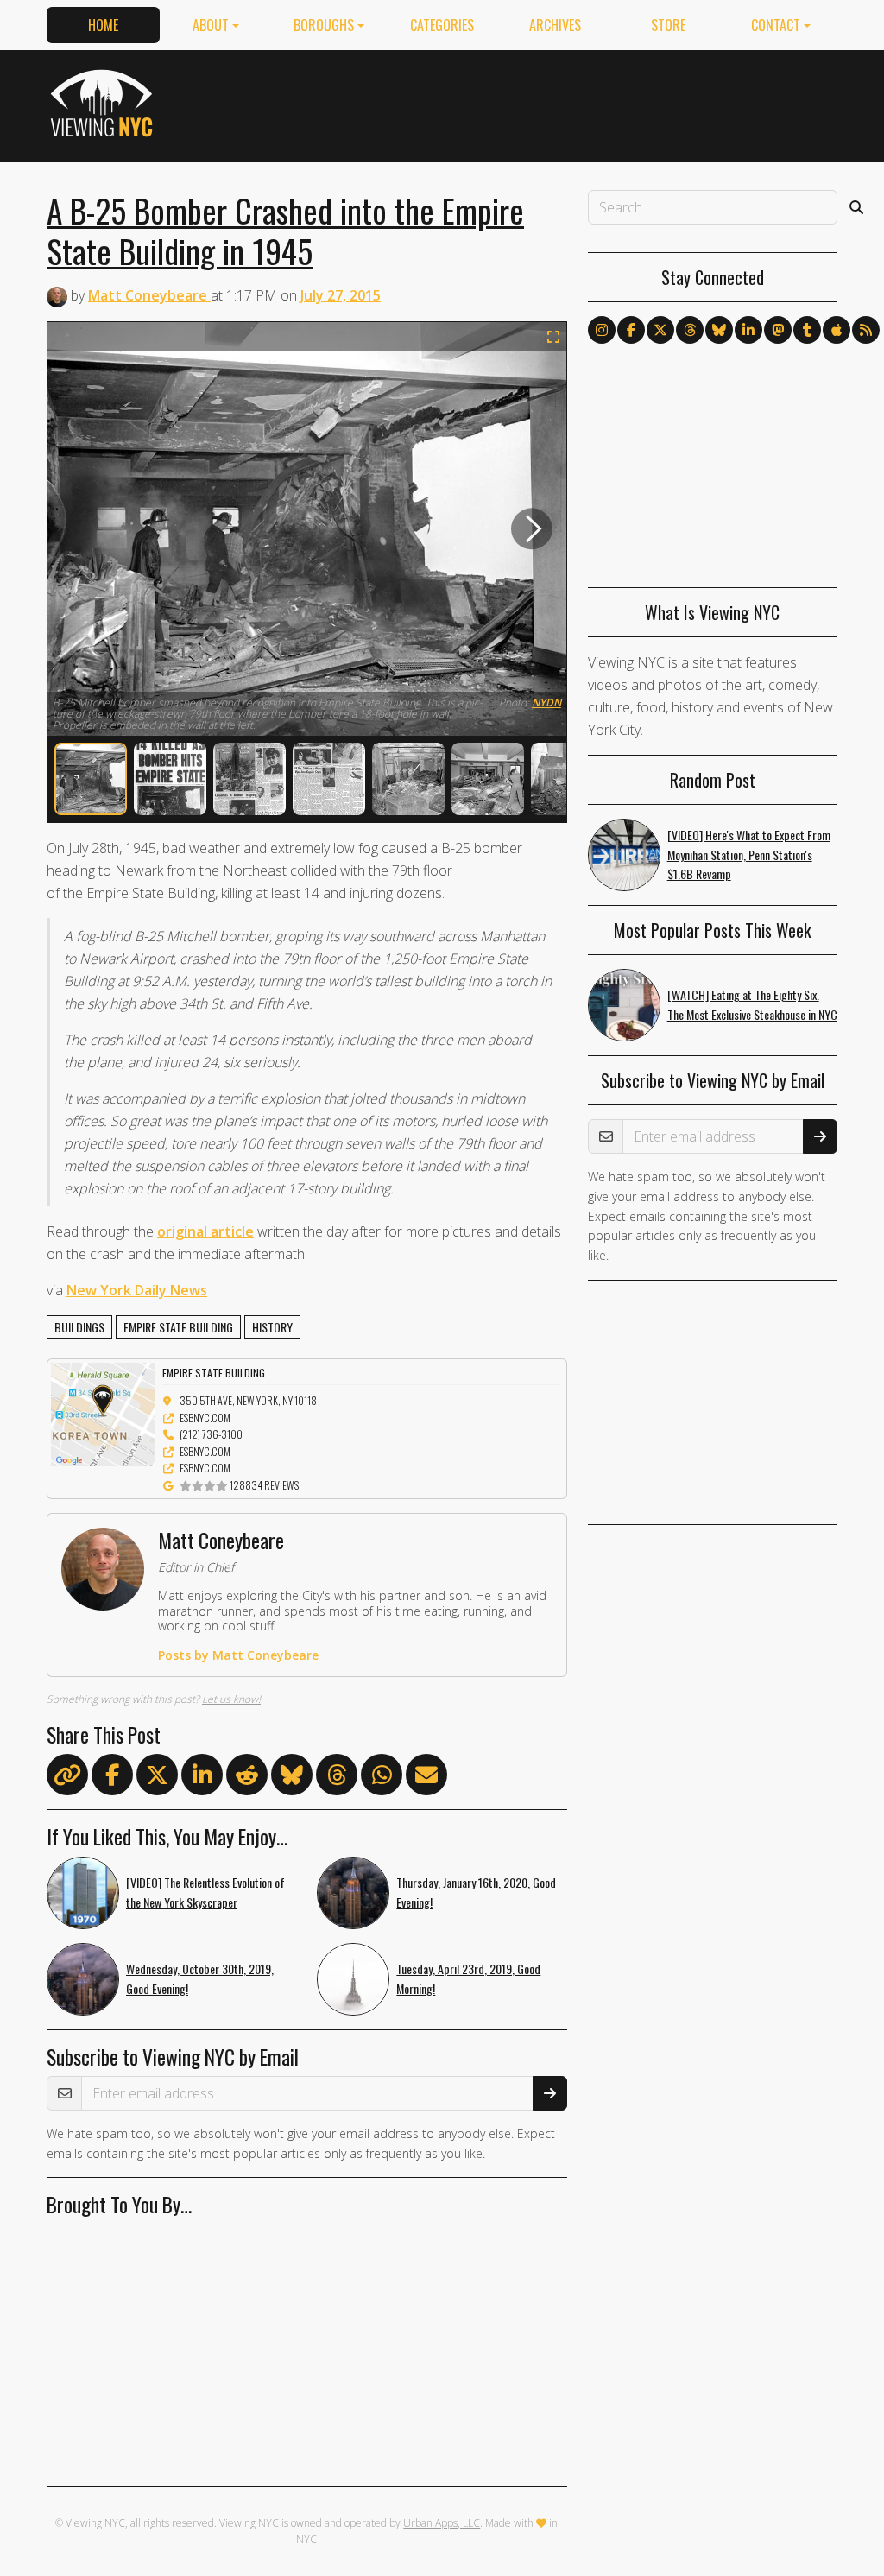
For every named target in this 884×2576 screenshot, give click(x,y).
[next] (532, 529)
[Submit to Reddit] (247, 1778)
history (272, 1327)
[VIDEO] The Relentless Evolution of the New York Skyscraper (205, 1892)
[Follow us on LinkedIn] (748, 330)
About (211, 25)
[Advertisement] (523, 103)
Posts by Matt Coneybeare (238, 1655)
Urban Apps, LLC (442, 2523)
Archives (555, 25)
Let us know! (231, 1699)
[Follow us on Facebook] (631, 330)
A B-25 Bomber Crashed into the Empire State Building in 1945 (285, 230)
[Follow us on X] (660, 330)
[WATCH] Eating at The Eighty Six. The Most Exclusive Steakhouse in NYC (752, 1004)
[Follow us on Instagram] (602, 330)
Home (103, 25)
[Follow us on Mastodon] (778, 330)
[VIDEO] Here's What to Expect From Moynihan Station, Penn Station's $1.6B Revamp (749, 854)
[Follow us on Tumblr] (807, 330)
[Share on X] (157, 1778)
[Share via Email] (426, 1778)
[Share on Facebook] (112, 1778)
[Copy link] (67, 1775)
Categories (442, 25)
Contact (776, 25)
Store (668, 25)
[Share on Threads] (337, 1778)
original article (205, 1231)
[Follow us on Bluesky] (719, 330)
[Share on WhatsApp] (382, 1778)
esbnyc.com (205, 1418)
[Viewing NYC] (104, 103)
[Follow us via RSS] (866, 330)
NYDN (546, 703)
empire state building (178, 1327)
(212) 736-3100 (211, 1434)
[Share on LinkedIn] (202, 1778)
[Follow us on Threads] (690, 330)
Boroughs (324, 25)
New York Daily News (137, 1290)
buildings (79, 1327)
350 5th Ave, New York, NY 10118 (248, 1400)
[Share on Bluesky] (292, 1778)
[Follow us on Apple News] (837, 330)
